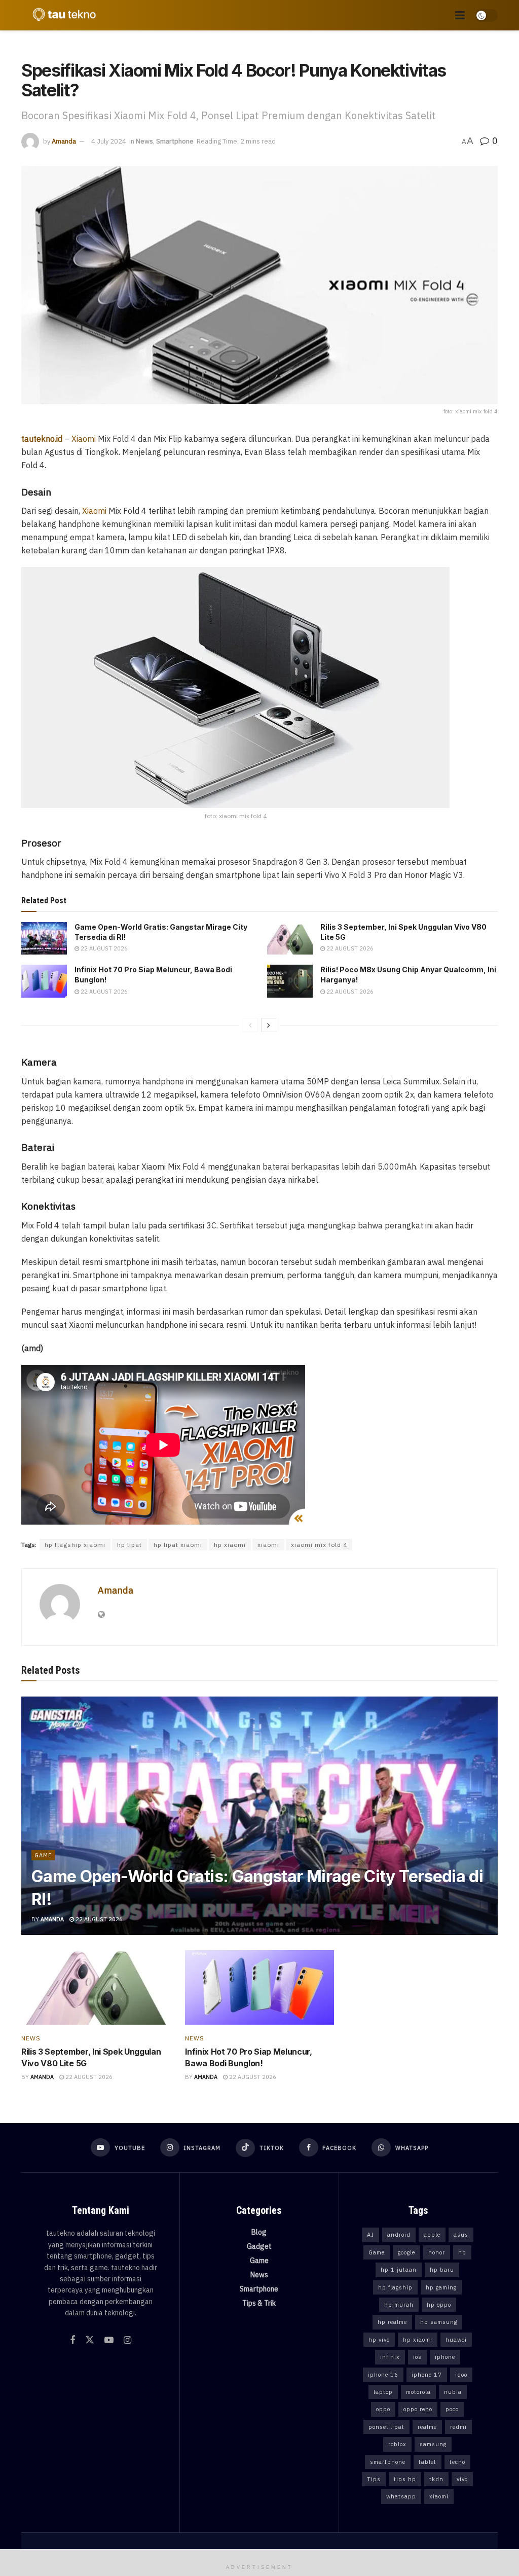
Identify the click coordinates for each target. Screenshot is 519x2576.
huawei (456, 2340)
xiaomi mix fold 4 (319, 1545)
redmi (458, 2427)
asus (461, 2235)
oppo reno (418, 2409)
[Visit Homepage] (62, 15)
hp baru (442, 2270)
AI (370, 2235)
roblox (397, 2444)
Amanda (64, 141)
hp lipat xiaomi (178, 1545)
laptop (383, 2392)
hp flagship (395, 2287)
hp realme (392, 2322)
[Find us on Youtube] (109, 2340)
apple (432, 2235)
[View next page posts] (269, 1025)
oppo (383, 2409)
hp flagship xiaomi (75, 1545)
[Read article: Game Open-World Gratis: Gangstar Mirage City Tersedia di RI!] (44, 938)
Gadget (259, 2246)
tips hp (405, 2479)
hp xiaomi (230, 1545)
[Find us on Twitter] (90, 2340)
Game (43, 1855)
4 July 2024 (109, 141)
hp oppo (439, 2305)
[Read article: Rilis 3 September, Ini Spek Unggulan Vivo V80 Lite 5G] (290, 938)
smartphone (388, 2462)
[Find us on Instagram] (127, 2340)
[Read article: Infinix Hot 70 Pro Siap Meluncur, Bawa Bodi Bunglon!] (44, 981)
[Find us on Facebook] (72, 2340)
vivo (462, 2479)
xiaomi (268, 1545)
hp (462, 2252)
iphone (445, 2357)
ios (417, 2357)
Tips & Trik (259, 2303)
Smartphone (175, 141)
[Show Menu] (460, 15)
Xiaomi (84, 439)
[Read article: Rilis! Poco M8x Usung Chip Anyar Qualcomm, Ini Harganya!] (290, 981)
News (144, 141)
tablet (428, 2462)
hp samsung (439, 2322)
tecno (457, 2462)
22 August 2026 (103, 948)
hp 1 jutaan (399, 2270)
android (399, 2235)
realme (427, 2427)
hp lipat (129, 1545)
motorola (418, 2392)
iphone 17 (427, 2375)
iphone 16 (383, 2375)
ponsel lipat (386, 2427)
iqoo (461, 2375)
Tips (374, 2479)
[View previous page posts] (250, 1025)
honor (437, 2252)
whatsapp (401, 2496)
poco (452, 2409)
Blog (259, 2232)
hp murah (399, 2305)
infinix (390, 2357)
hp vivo (379, 2340)
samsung (433, 2444)
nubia (453, 2392)
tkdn (436, 2479)
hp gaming (441, 2287)
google (406, 2252)
